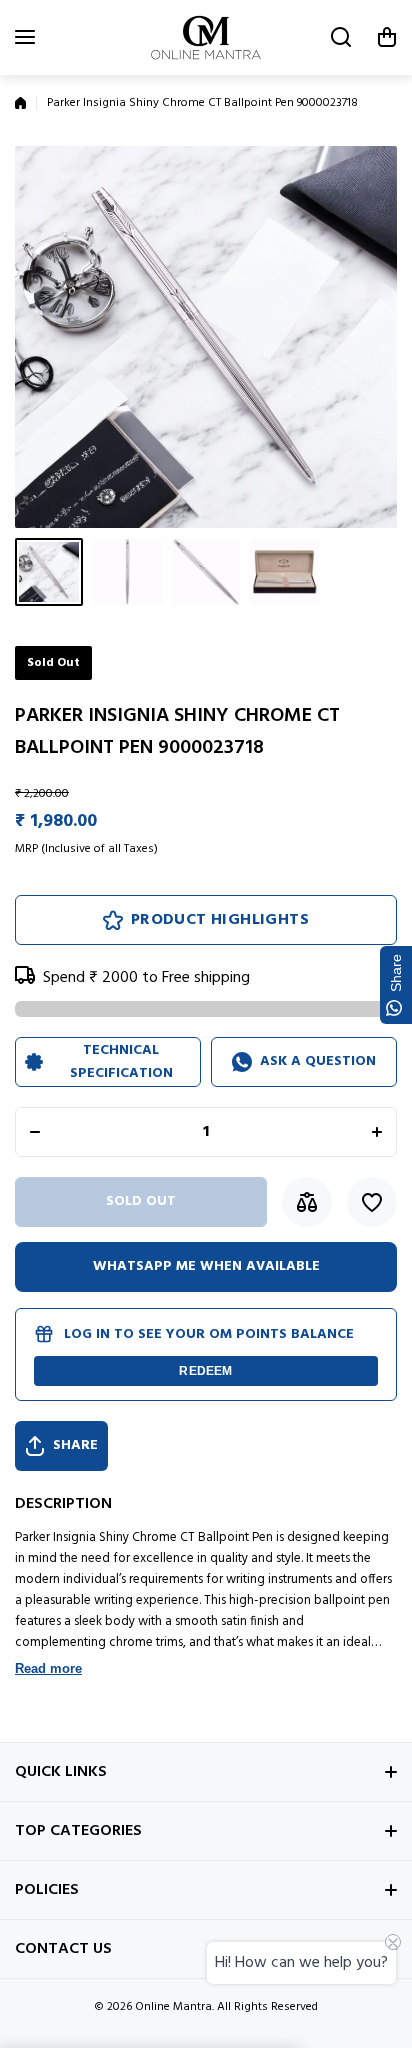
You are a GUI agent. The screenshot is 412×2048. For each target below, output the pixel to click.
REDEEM (205, 1371)
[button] (387, 37)
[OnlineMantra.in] (206, 37)
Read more (48, 1668)
